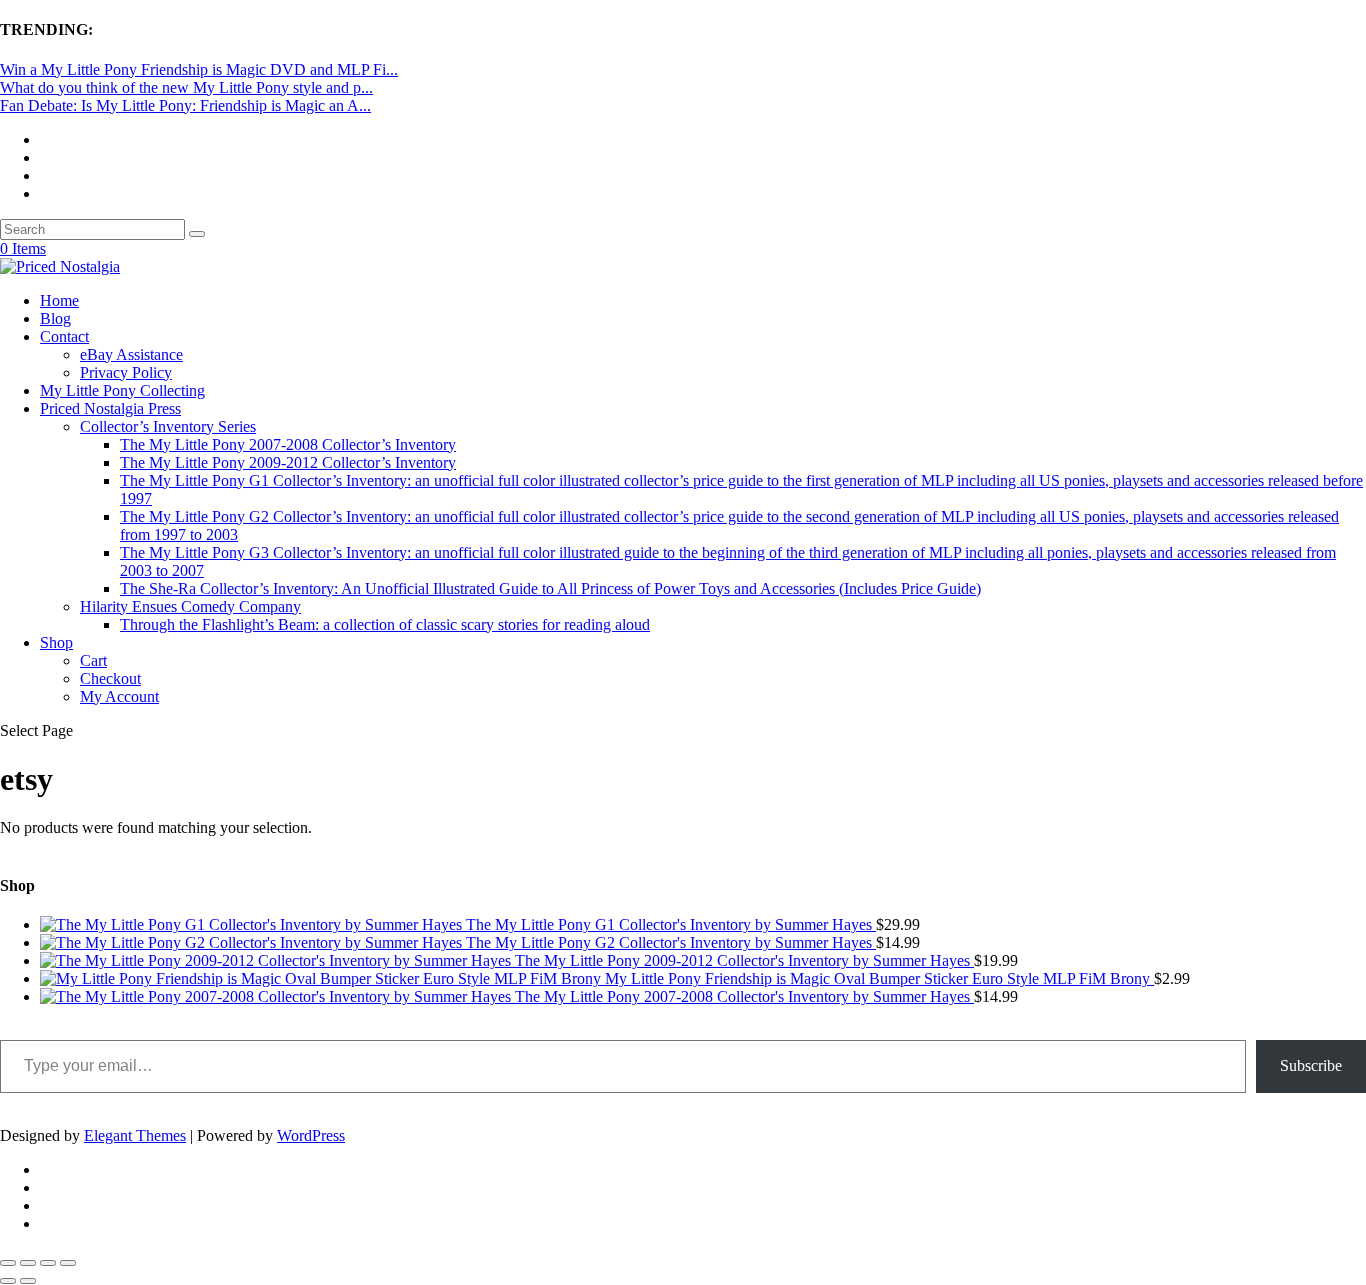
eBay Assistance (131, 354)
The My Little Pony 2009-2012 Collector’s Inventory (288, 462)
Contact (64, 336)
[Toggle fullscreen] (28, 1263)
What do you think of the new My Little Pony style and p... (186, 87)
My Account (119, 696)
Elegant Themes (135, 1135)
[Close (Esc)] (68, 1263)
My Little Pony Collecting (122, 390)
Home (59, 300)
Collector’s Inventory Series (168, 426)
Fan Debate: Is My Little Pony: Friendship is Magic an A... (185, 105)
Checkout (110, 678)
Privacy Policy (126, 372)
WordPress (311, 1135)
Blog (55, 318)
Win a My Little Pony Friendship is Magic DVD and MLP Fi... (199, 69)
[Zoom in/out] (8, 1263)
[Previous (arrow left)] (8, 1281)
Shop (56, 642)
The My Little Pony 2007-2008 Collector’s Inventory (288, 444)
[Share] (48, 1263)
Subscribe (1311, 1065)
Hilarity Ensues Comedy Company (190, 606)
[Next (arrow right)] (28, 1281)
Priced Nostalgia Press (110, 408)
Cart (93, 660)
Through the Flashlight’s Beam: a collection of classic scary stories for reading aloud (385, 624)
